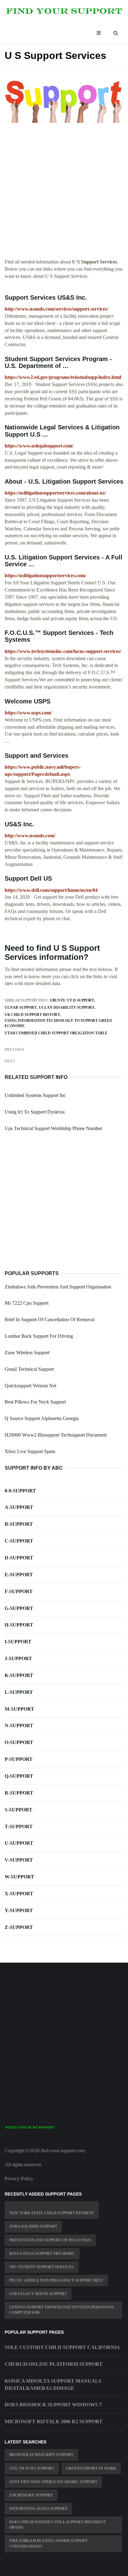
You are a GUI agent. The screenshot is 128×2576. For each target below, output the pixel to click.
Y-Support (19, 1910)
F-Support (19, 1591)
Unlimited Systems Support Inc (35, 1095)
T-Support (19, 1827)
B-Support (19, 1524)
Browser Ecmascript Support (41, 2455)
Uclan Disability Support (67, 1008)
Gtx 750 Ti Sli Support (32, 2468)
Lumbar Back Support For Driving (39, 1336)
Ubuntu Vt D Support (72, 1000)
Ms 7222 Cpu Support (27, 1303)
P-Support (19, 1759)
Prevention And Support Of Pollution (50, 2240)
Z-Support (19, 1927)
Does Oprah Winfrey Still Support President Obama (58, 2525)
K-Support (19, 1675)
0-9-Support (20, 1491)
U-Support (19, 1843)
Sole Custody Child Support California (62, 2347)
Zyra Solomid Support (33, 2226)
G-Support (19, 1608)
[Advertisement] (64, 194)
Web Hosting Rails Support (38, 2509)
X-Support (19, 1894)
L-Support (19, 1692)
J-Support (18, 1658)
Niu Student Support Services (42, 2267)
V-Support (19, 1860)
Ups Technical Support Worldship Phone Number (53, 1128)
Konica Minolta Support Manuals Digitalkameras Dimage (53, 2385)
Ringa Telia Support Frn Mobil (42, 2254)
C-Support (19, 1541)
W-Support (19, 1877)
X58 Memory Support (31, 2495)
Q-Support (19, 1776)
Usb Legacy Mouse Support (38, 2294)
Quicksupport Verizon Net (30, 1386)
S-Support (18, 1810)
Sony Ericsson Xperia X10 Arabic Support (53, 2482)
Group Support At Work (91, 2468)
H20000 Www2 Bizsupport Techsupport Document (56, 1435)
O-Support (19, 1742)
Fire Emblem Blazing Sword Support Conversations (49, 2543)
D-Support (19, 1558)
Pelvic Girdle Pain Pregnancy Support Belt (56, 2280)
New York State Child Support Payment (52, 2213)
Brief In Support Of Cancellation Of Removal (50, 1319)
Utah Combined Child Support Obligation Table (56, 1033)
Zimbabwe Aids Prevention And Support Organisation (58, 1287)
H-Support (19, 1625)
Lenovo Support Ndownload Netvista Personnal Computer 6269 (62, 2310)
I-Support (18, 1642)
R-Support (19, 1793)
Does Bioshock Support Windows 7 (53, 2405)
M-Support (19, 1709)
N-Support (19, 1725)
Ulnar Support (21, 1008)
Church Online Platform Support (54, 2364)
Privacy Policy (19, 2179)
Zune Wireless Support (27, 1353)
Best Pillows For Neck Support (35, 1402)
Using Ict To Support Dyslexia (35, 1112)
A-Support (19, 1507)
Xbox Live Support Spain (30, 1451)
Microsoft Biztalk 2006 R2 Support (54, 2421)
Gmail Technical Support (29, 1369)
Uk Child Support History (32, 1015)
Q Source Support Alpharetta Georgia (42, 1418)
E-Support (19, 1575)
